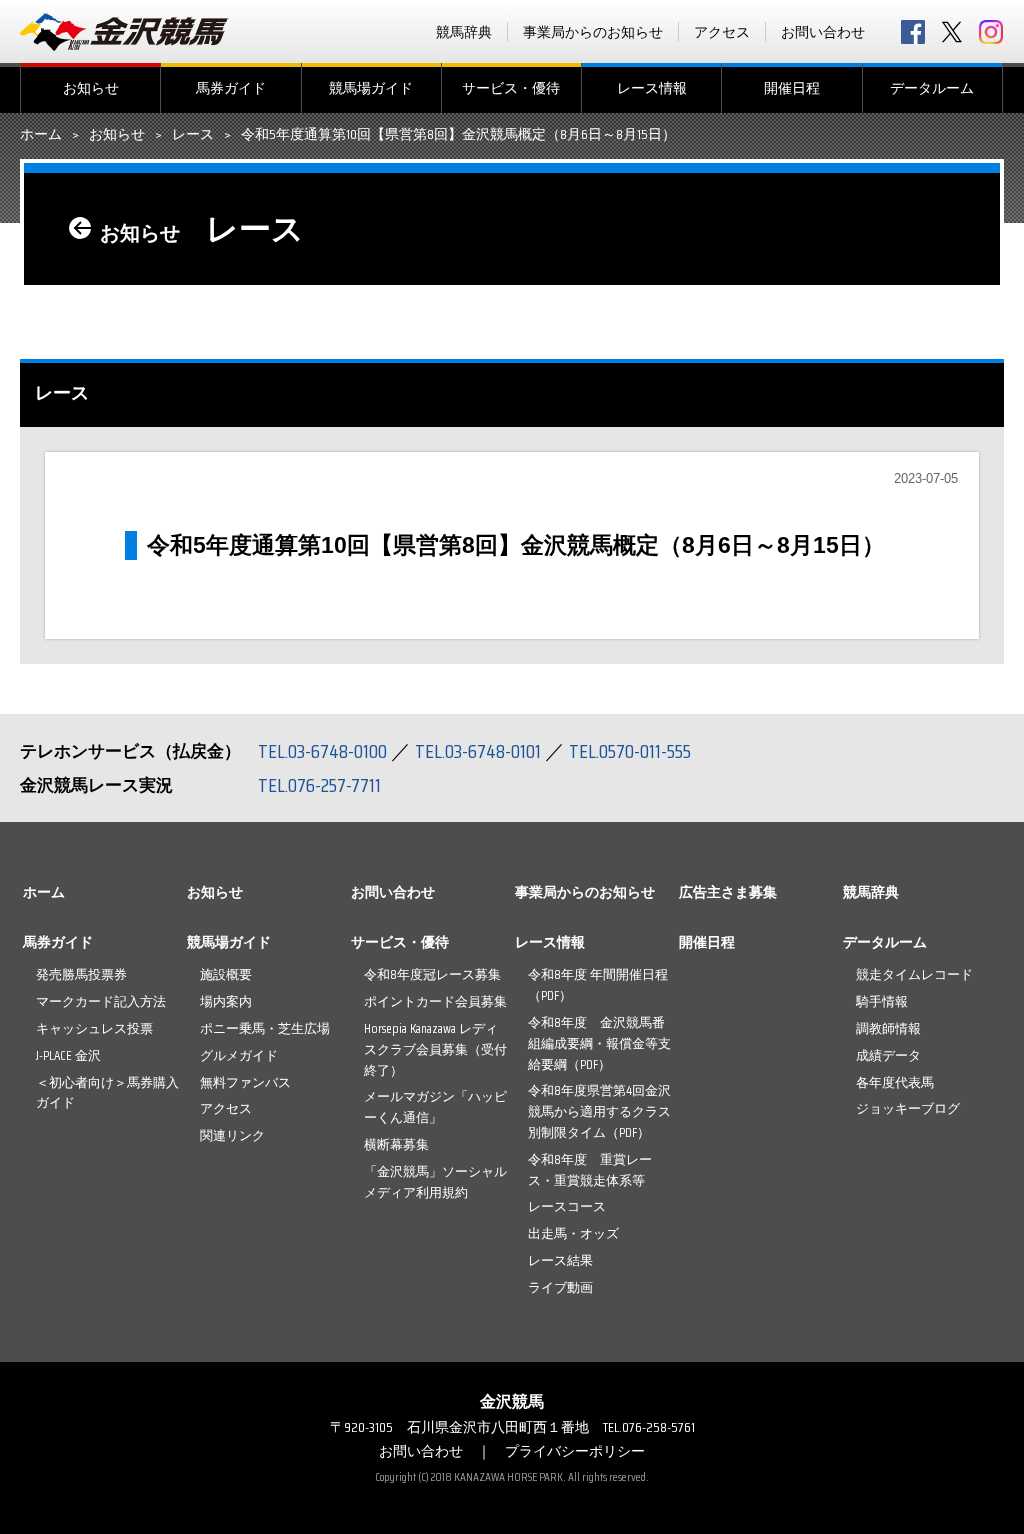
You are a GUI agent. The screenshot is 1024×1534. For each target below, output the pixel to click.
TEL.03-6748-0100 (322, 751)
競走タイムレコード (914, 974)
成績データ (888, 1055)
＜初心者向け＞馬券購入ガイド (107, 1093)
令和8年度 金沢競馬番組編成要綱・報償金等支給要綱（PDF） (599, 1043)
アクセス (722, 32)
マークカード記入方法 (101, 1001)
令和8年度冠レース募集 (432, 974)
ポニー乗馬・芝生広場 (265, 1028)
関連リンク (232, 1135)
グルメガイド (239, 1055)
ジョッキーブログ (908, 1108)
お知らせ (91, 88)
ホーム (41, 135)
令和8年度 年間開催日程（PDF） (598, 985)
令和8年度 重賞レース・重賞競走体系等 (590, 1170)
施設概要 (226, 974)
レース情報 (652, 88)
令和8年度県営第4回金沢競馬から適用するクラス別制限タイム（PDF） (599, 1111)
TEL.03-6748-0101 (478, 751)
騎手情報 (882, 1001)
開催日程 (792, 88)
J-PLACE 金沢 (68, 1055)
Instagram (991, 32)
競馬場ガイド (371, 88)
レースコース (567, 1206)
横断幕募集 (396, 1144)
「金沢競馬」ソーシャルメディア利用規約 (435, 1182)
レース (193, 135)
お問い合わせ (823, 32)
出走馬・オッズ (573, 1233)
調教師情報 (888, 1028)
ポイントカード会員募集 (435, 1001)
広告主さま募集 (728, 892)
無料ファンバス (245, 1082)
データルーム (932, 88)
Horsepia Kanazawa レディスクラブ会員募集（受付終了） (435, 1049)
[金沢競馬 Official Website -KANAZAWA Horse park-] (125, 32)
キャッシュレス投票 (94, 1028)
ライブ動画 (560, 1287)
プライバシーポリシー (575, 1451)
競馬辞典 (464, 32)
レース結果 (560, 1260)
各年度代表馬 (895, 1082)
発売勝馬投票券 (81, 974)
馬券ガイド (231, 88)
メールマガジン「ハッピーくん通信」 (435, 1107)
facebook (913, 32)
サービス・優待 (511, 88)
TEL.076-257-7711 (319, 785)
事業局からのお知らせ (593, 32)
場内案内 (226, 1001)
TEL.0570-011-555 (630, 751)
